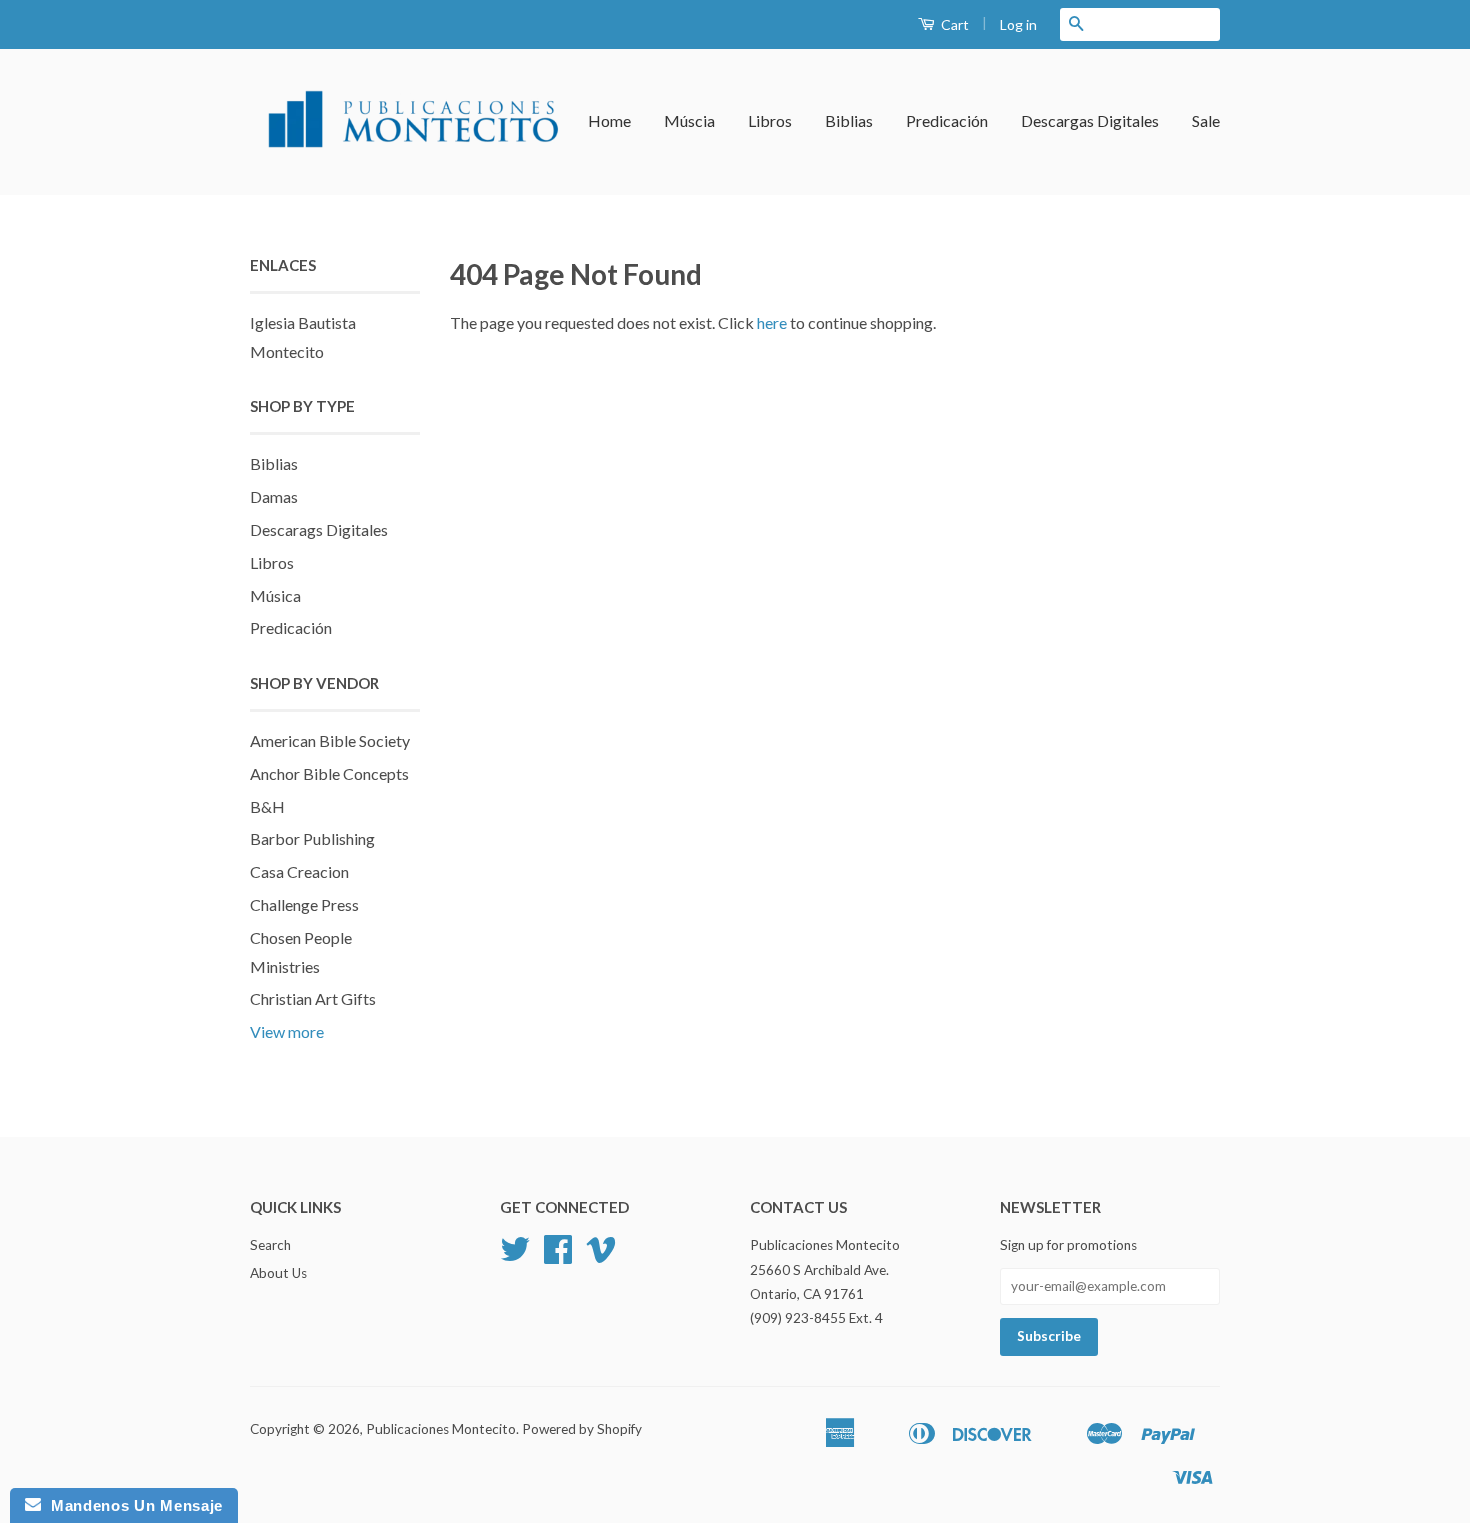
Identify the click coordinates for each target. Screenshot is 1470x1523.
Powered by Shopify (582, 1429)
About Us (278, 1273)
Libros (770, 120)
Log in (1018, 24)
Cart (953, 24)
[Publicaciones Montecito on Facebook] (558, 1256)
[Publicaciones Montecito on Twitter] (515, 1256)
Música (275, 595)
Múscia (689, 120)
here (772, 322)
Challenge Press (304, 904)
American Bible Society (330, 740)
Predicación (947, 120)
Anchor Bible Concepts (329, 773)
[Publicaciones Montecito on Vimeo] (601, 1256)
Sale (1206, 120)
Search (270, 1245)
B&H (267, 806)
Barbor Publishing (312, 838)
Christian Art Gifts (313, 998)
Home (609, 120)
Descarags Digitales (319, 529)
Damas (274, 496)
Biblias (849, 120)
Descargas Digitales (1090, 120)
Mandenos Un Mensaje (132, 1505)
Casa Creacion (299, 871)
